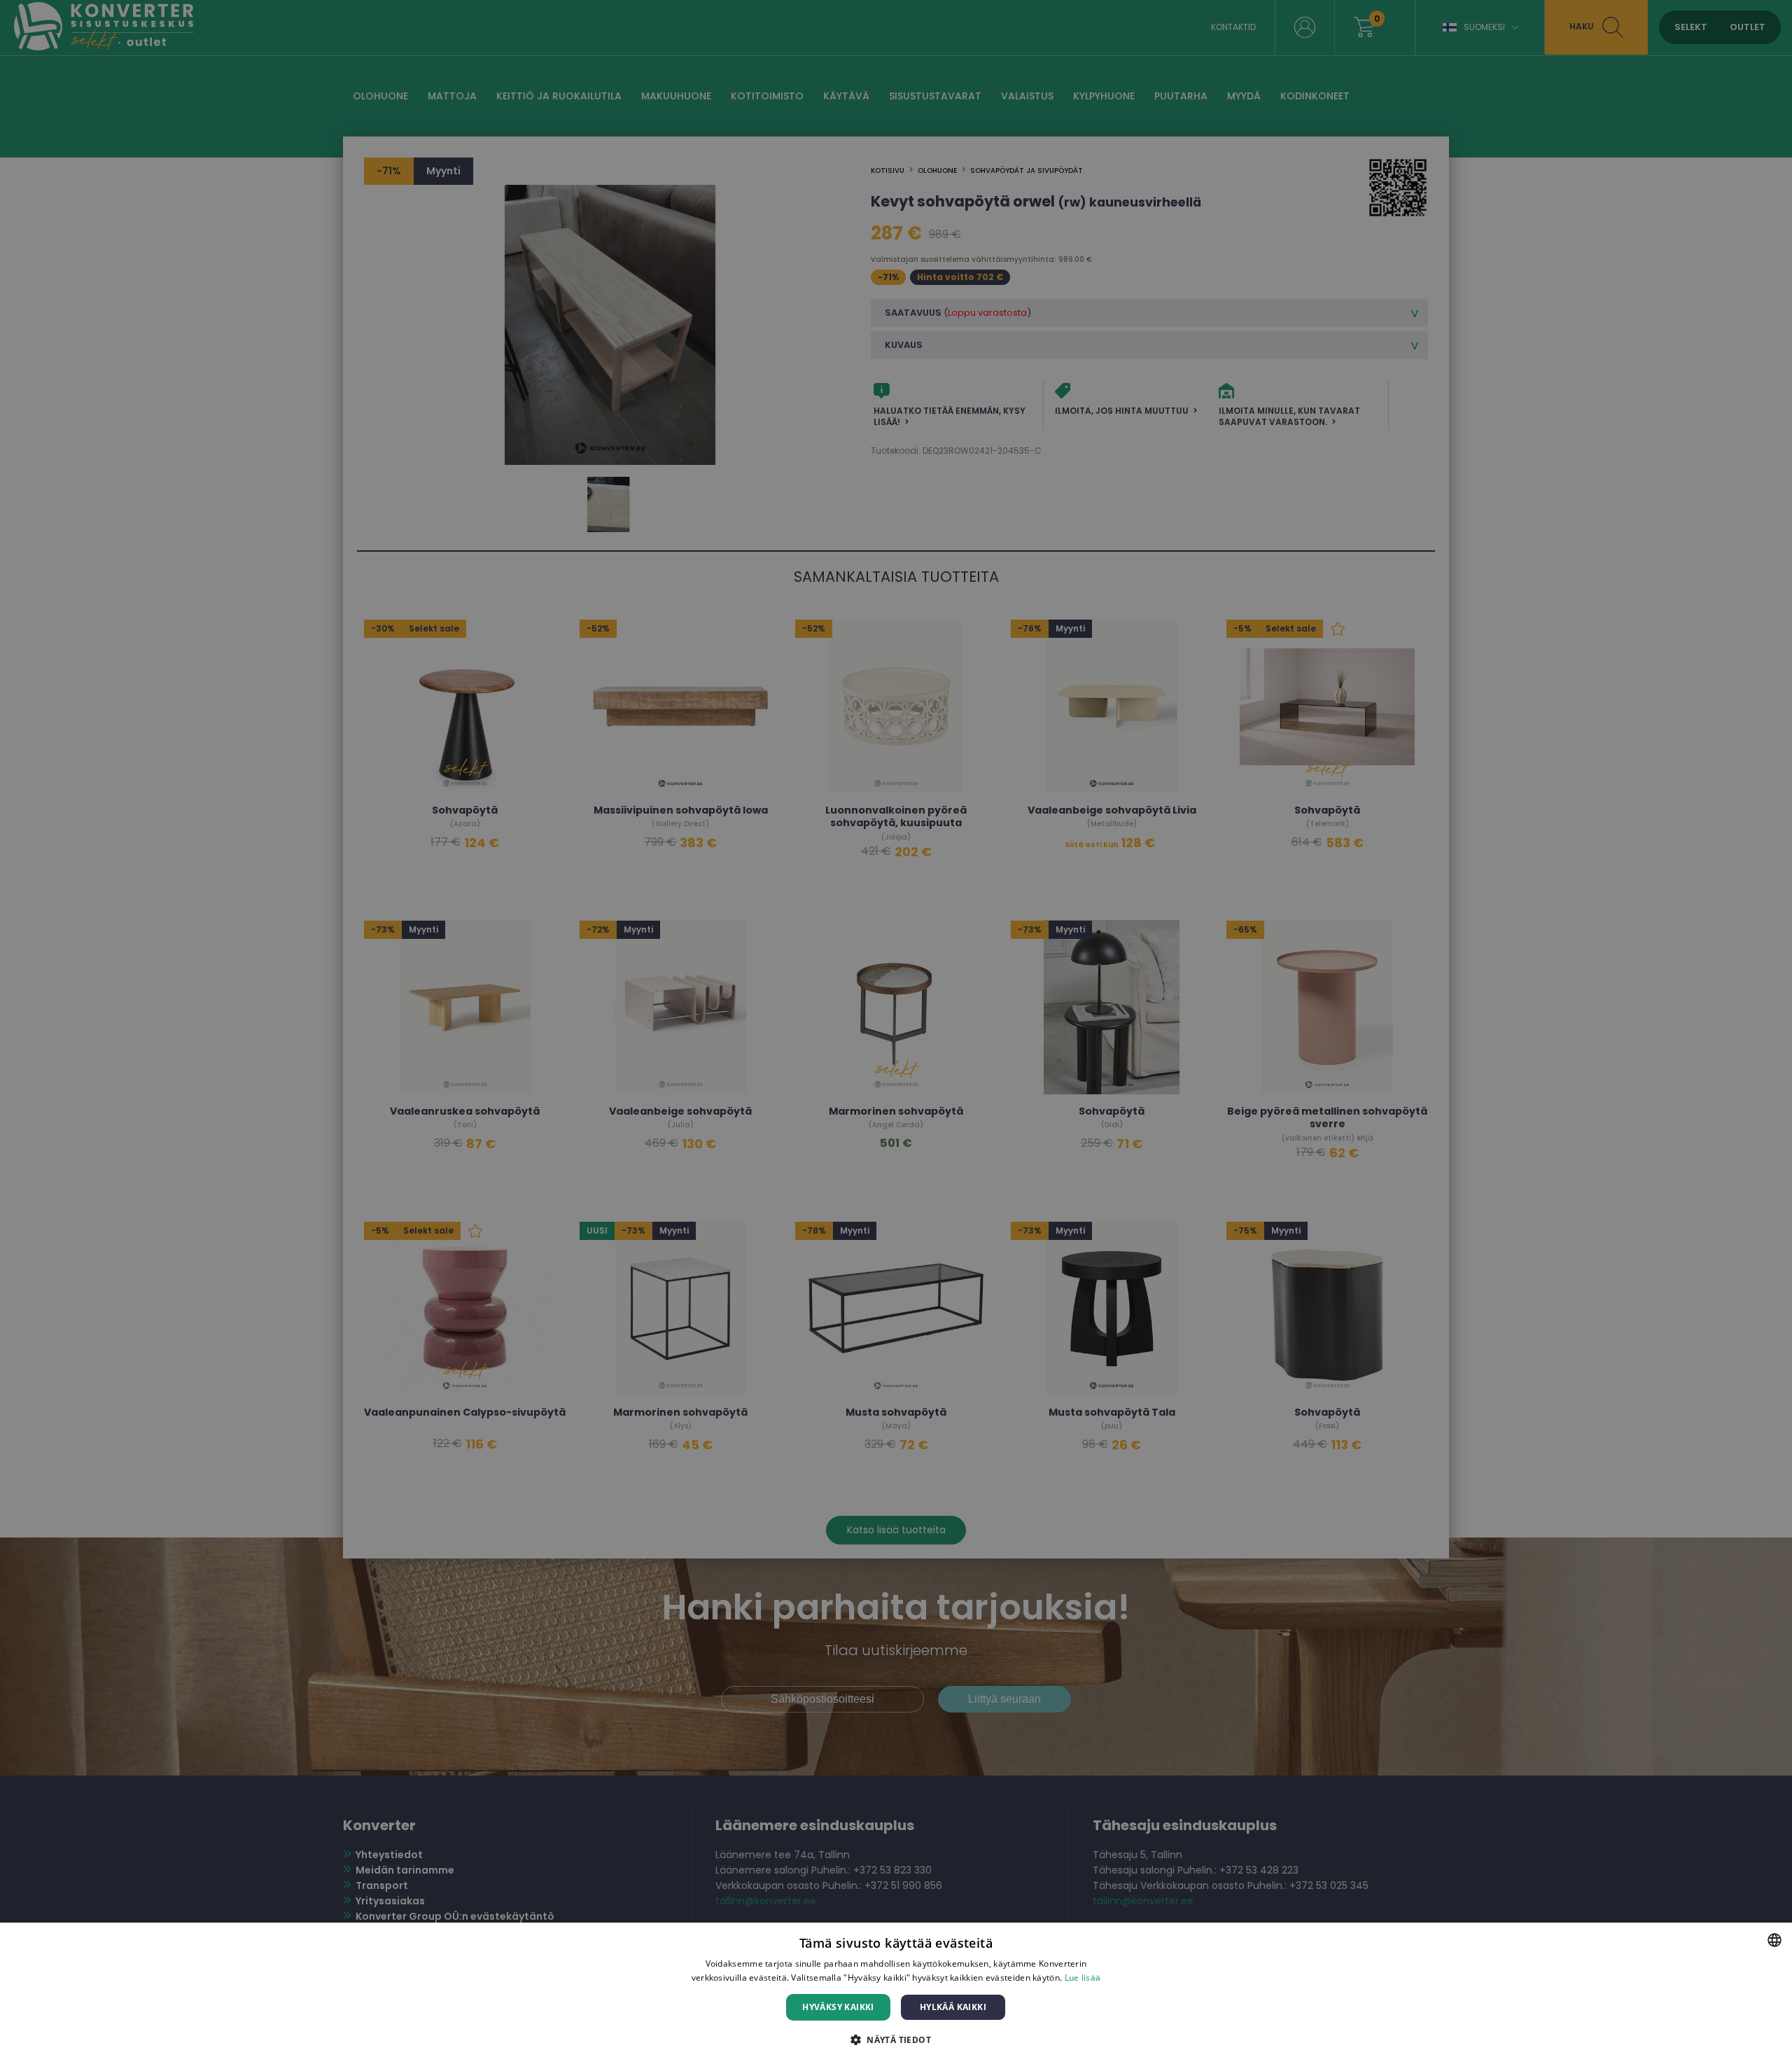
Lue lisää (1083, 1978)
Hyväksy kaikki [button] (838, 2007)
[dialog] (896, 1993)
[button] (896, 2039)
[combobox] (1774, 1940)
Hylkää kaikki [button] (953, 2007)
